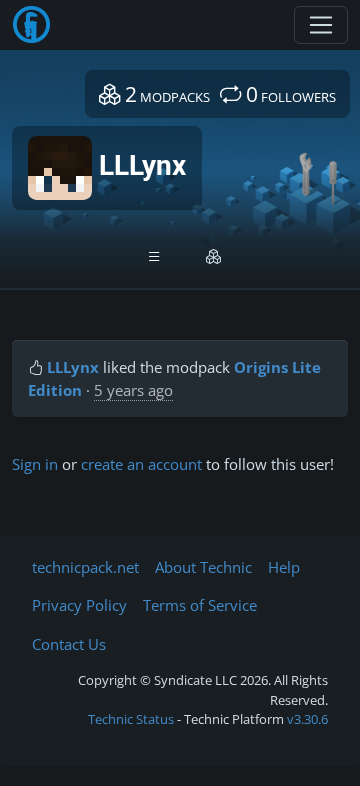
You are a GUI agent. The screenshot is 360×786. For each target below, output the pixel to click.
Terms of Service (200, 605)
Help (284, 567)
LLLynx (73, 367)
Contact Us (69, 644)
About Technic (203, 567)
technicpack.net (85, 567)
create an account (141, 464)
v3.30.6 (307, 719)
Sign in (35, 464)
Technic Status (131, 719)
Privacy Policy (79, 605)
